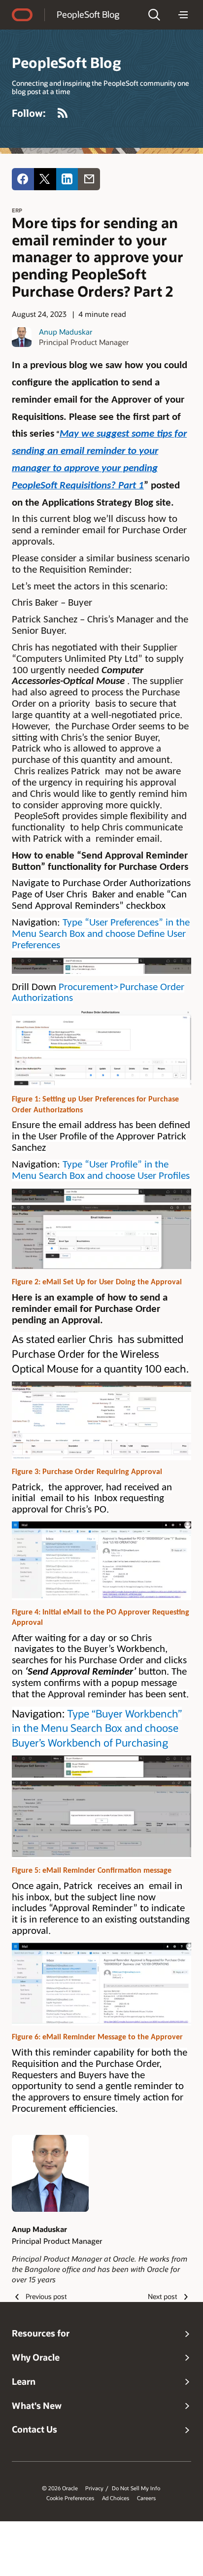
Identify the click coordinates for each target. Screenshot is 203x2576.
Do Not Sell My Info (136, 2488)
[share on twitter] (45, 179)
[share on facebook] (23, 179)
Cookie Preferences (70, 2498)
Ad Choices (116, 2498)
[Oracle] (22, 15)
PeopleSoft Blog (88, 14)
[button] (154, 15)
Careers (146, 2498)
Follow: (29, 113)
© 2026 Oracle (60, 2488)
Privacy (94, 2488)
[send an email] (89, 179)
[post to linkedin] (67, 179)
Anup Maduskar (66, 332)
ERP (17, 210)
